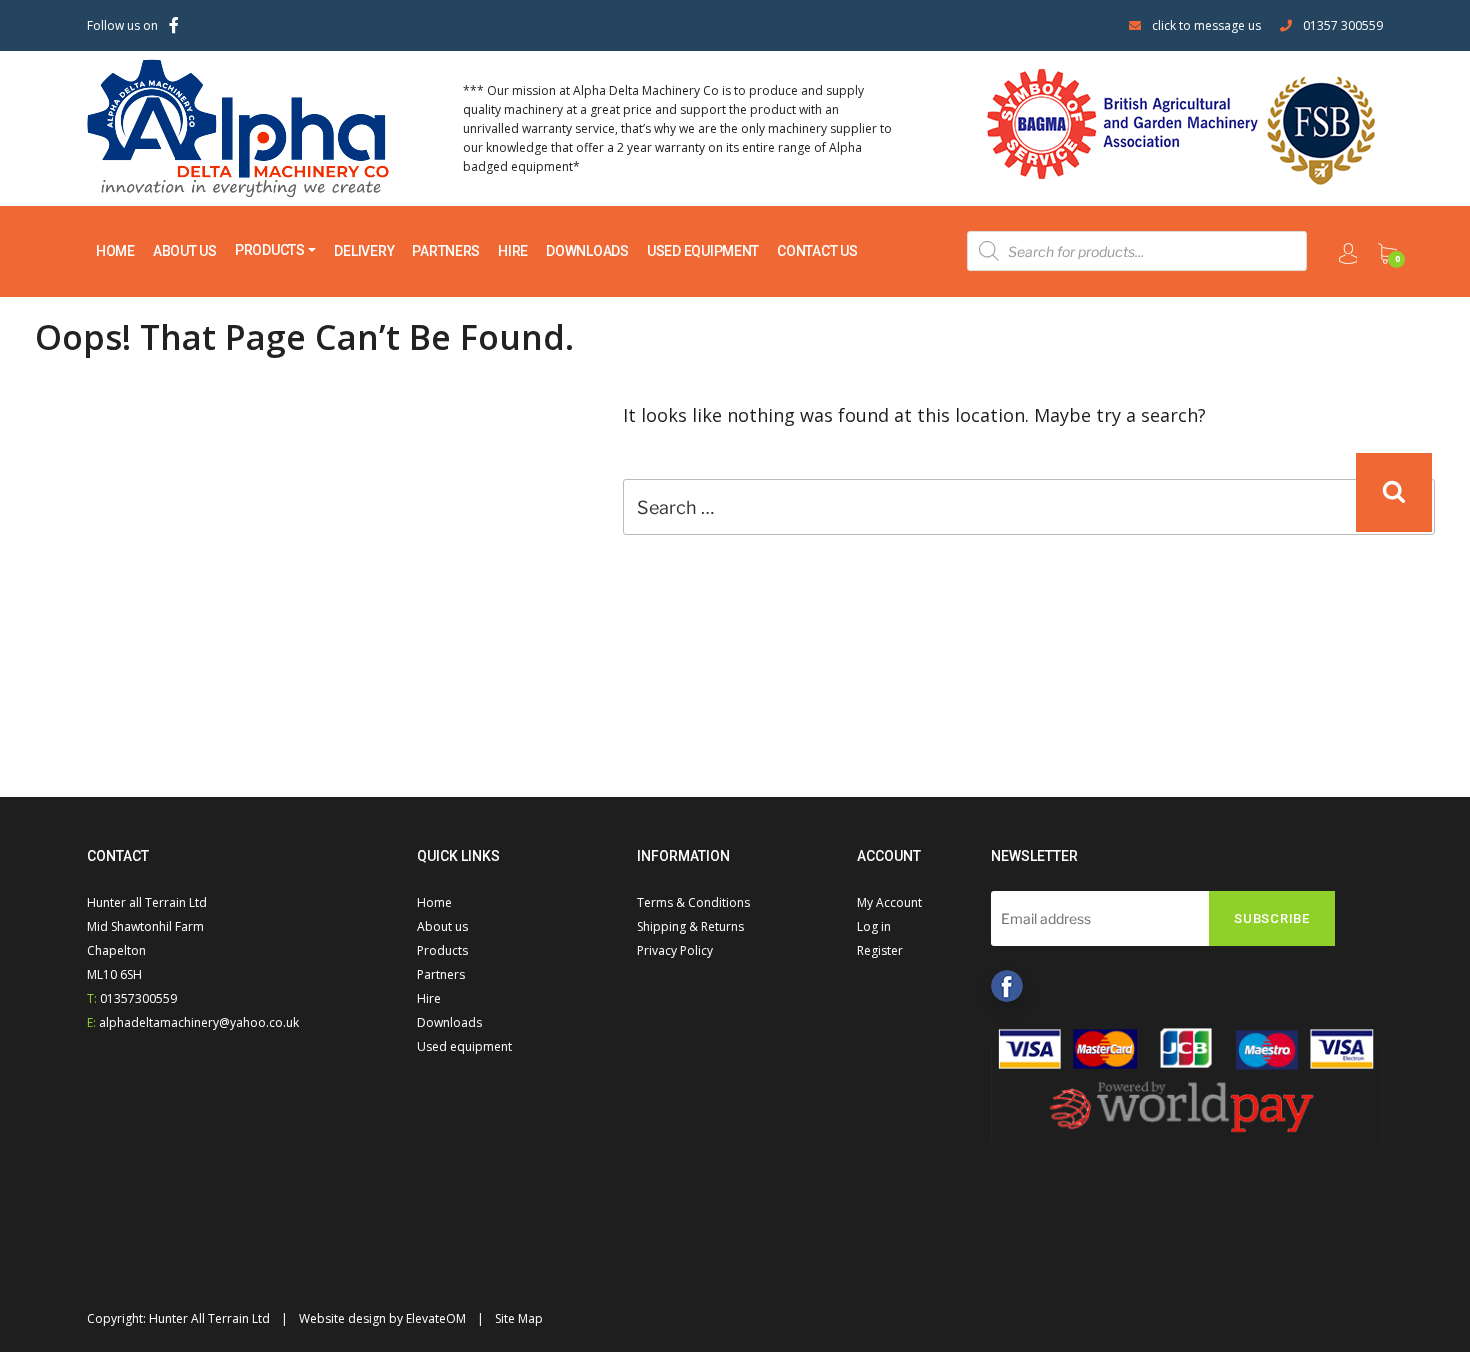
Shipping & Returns (690, 926)
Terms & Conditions (693, 902)
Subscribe (1272, 918)
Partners (446, 251)
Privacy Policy (675, 950)
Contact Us (817, 251)
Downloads (587, 251)
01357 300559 (1343, 25)
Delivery (364, 251)
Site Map (519, 1318)
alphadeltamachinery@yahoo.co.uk (199, 1022)
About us (185, 251)
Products (270, 250)
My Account (889, 902)
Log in (874, 926)
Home (115, 251)
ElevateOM (436, 1318)
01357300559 (138, 998)
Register (880, 950)
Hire (513, 251)
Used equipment (703, 251)
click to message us (1206, 25)
